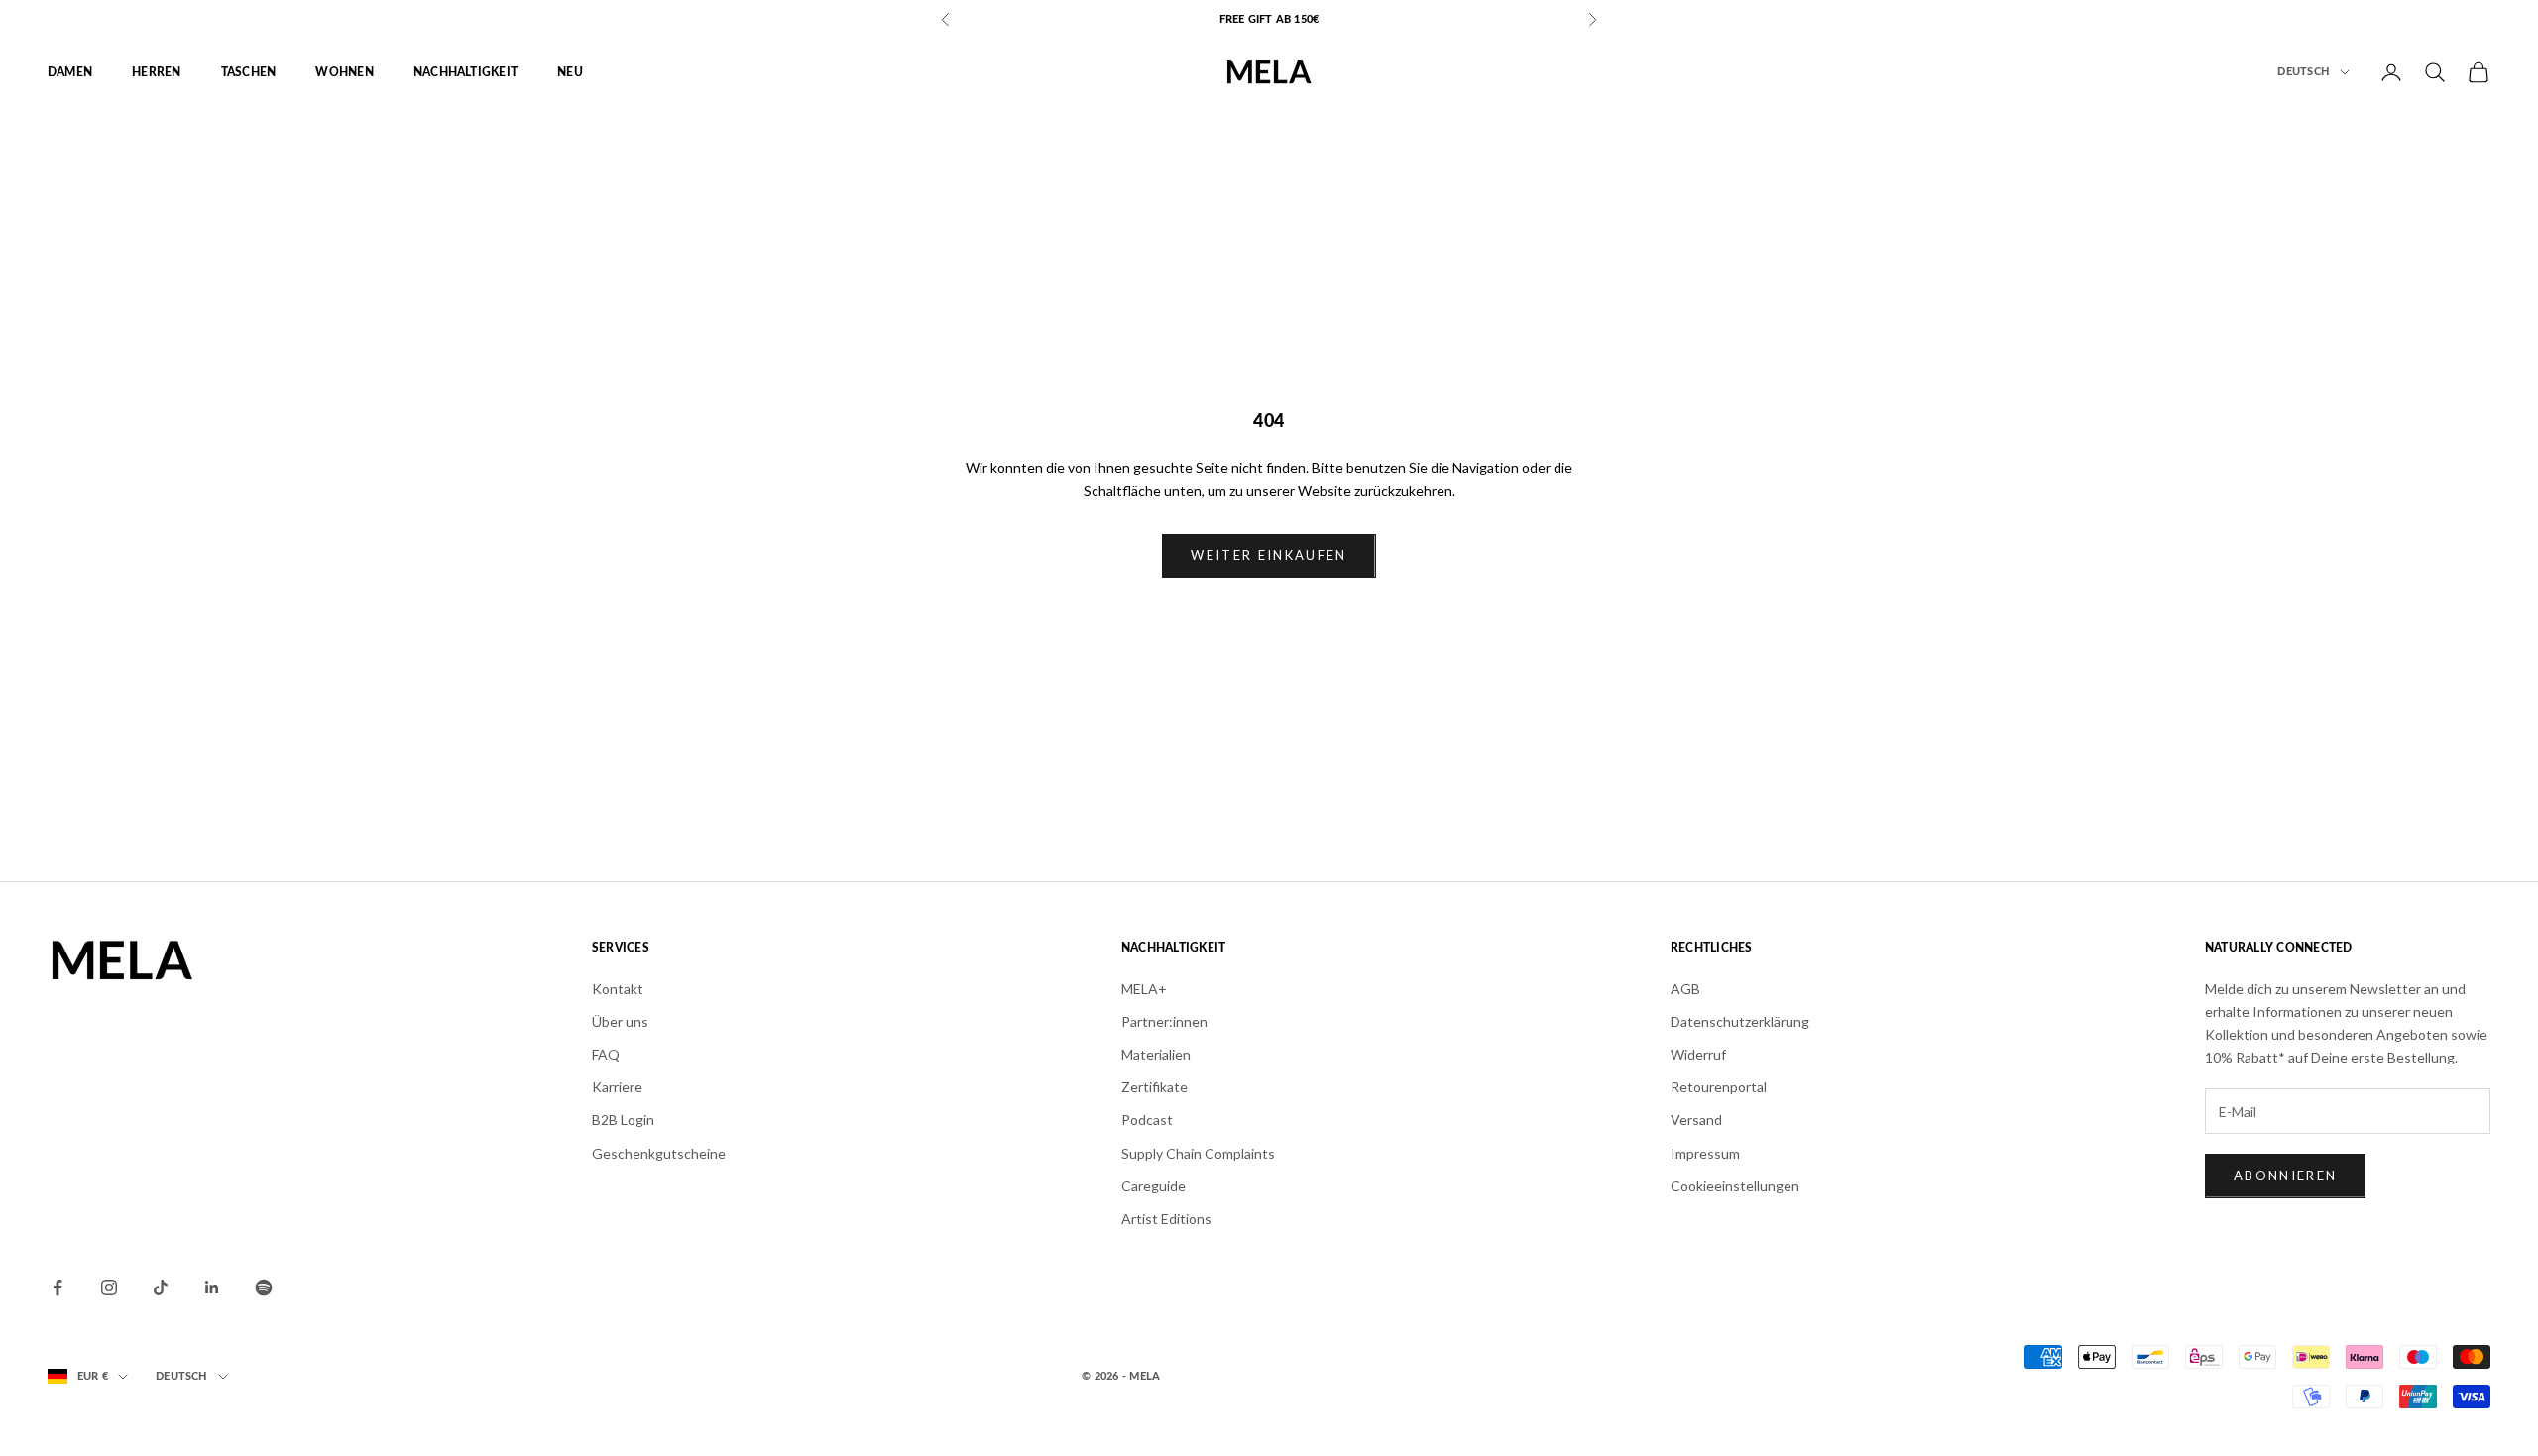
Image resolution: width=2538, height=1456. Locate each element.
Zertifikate (1154, 1087)
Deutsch (2304, 72)
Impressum (1705, 1153)
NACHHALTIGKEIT (465, 72)
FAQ (606, 1054)
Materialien (1156, 1054)
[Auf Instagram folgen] (109, 1288)
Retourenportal (1719, 1087)
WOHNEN (344, 72)
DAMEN (70, 72)
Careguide (1154, 1186)
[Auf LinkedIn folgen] (212, 1288)
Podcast (1147, 1120)
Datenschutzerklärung (1740, 1021)
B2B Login (623, 1120)
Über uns (620, 1021)
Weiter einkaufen (1269, 555)
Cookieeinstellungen (1735, 1186)
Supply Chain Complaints (1198, 1153)
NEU (570, 72)
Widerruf (1698, 1054)
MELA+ (1144, 989)
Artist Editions (1166, 1219)
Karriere (617, 1087)
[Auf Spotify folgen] (264, 1288)
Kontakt (618, 989)
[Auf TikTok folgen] (161, 1288)
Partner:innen (1164, 1021)
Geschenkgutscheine (659, 1153)
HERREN (156, 72)
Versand (1696, 1120)
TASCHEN (249, 72)
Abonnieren (2285, 1176)
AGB (1685, 989)
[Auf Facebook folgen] (58, 1288)
